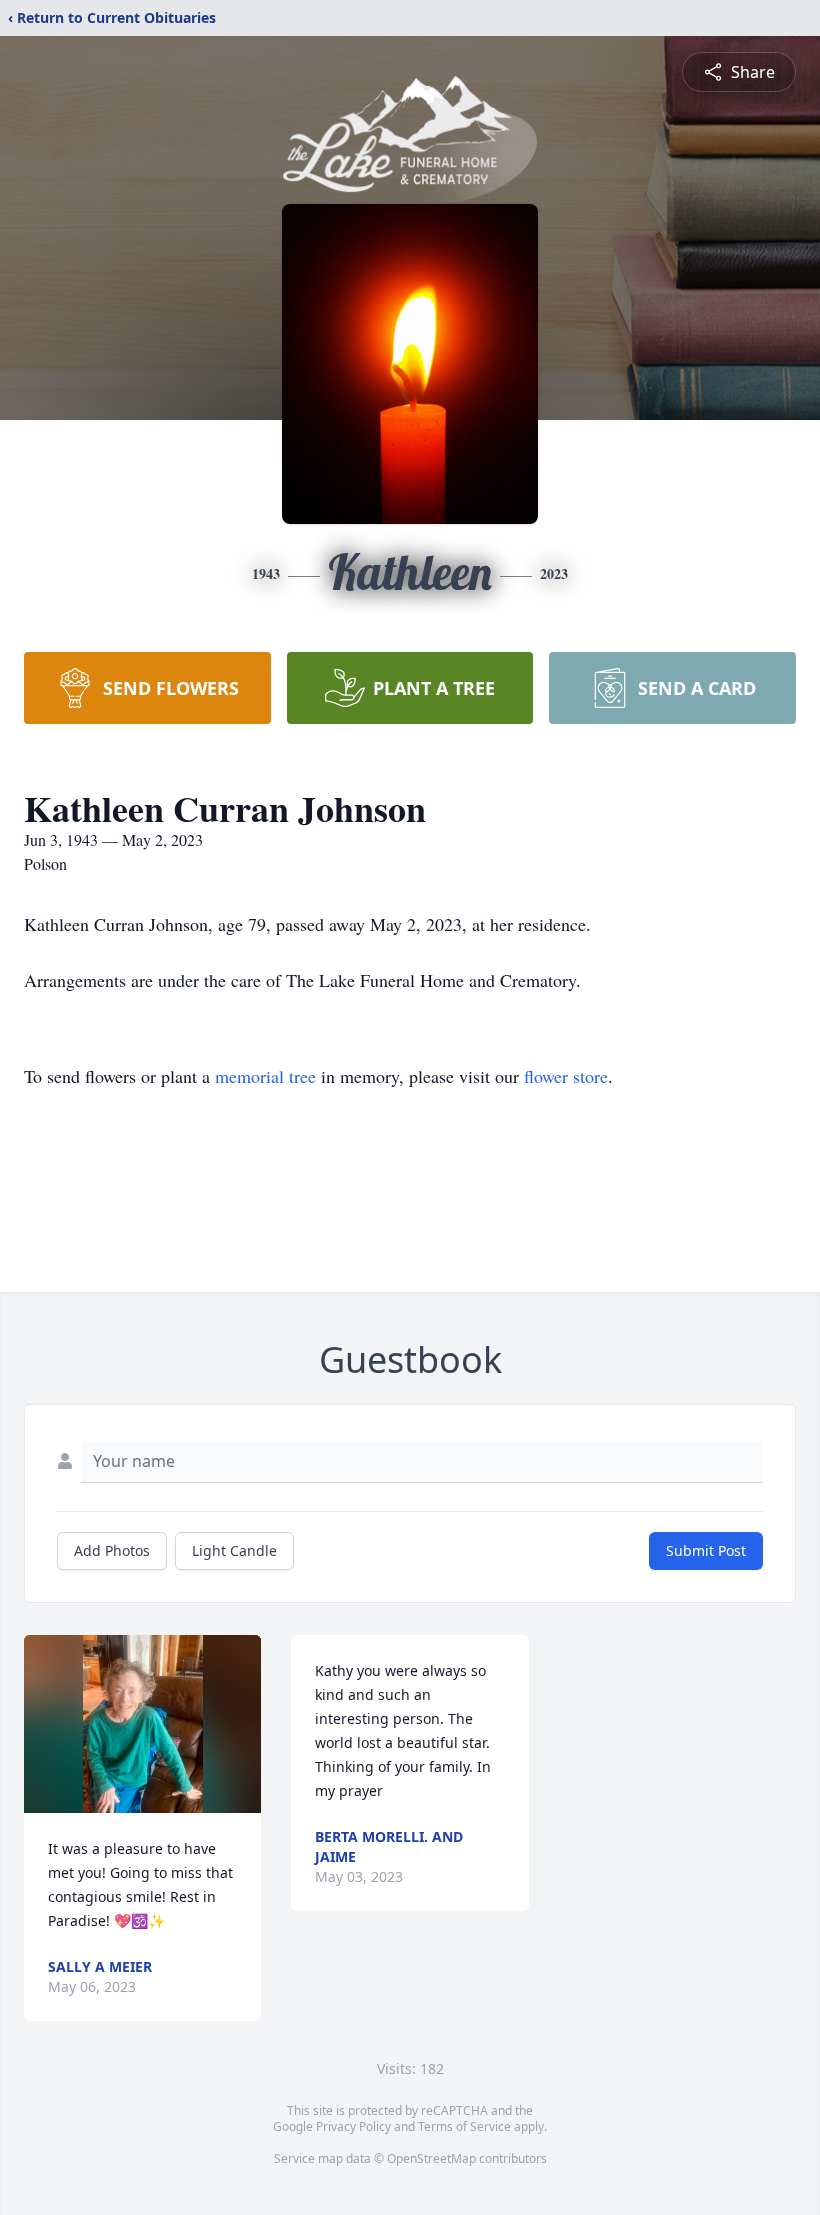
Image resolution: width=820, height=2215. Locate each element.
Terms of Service (464, 2126)
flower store (566, 1076)
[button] (143, 1724)
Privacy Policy (353, 2126)
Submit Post (706, 1550)
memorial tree (265, 1076)
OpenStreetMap (431, 2158)
